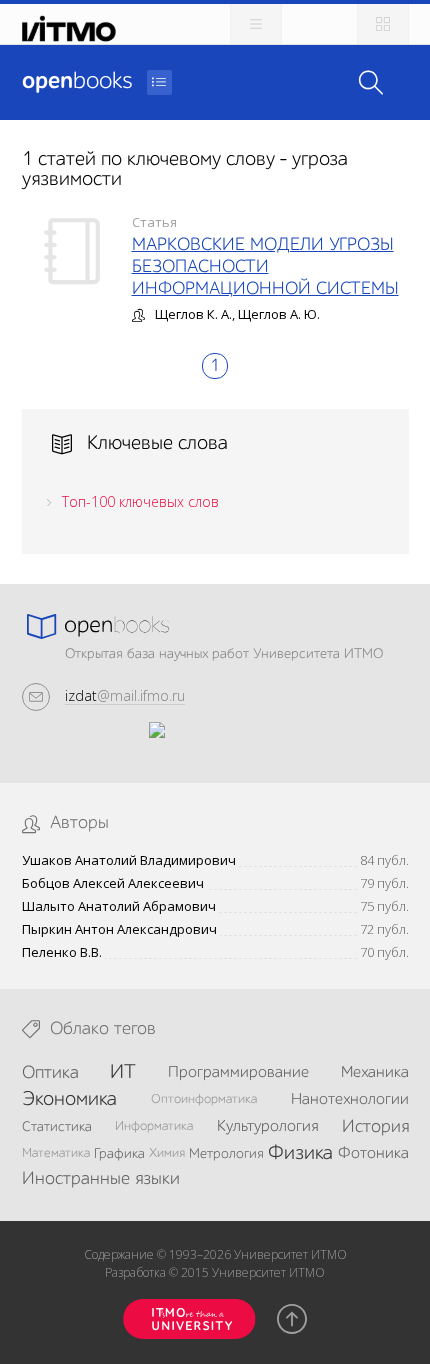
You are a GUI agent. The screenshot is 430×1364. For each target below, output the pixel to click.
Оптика (50, 1073)
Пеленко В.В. (62, 952)
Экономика (69, 1100)
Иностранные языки (101, 1179)
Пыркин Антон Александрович (119, 929)
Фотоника (373, 1154)
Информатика (154, 1126)
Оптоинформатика (204, 1099)
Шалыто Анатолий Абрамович (119, 906)
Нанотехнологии (350, 1100)
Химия (167, 1153)
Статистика (57, 1127)
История (375, 1127)
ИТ (123, 1073)
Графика (119, 1154)
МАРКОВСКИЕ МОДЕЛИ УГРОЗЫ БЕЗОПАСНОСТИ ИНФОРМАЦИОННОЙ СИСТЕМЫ (265, 267)
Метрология (226, 1154)
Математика (56, 1153)
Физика (300, 1154)
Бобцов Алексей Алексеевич (113, 883)
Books (77, 82)
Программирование (238, 1073)
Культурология (267, 1127)
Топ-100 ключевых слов (140, 501)
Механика (375, 1073)
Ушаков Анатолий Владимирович (129, 860)
